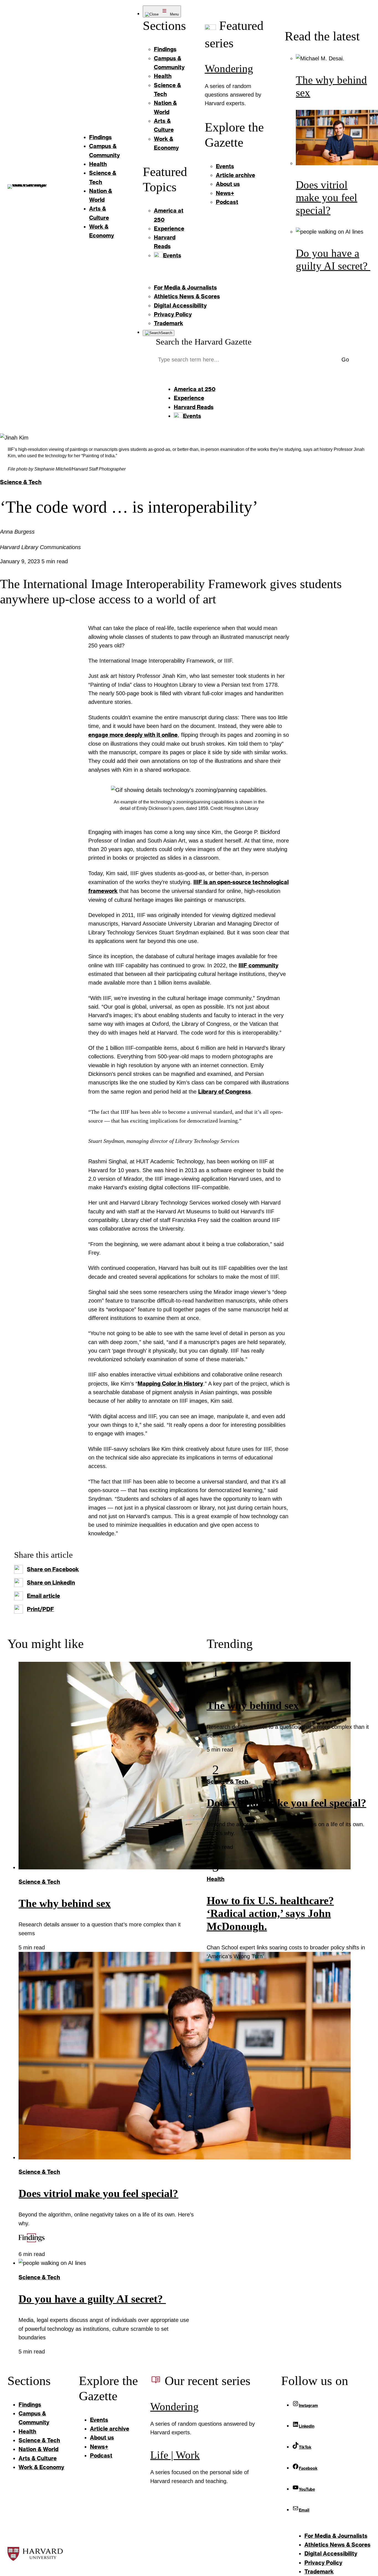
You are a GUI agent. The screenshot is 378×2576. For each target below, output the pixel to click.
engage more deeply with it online (133, 735)
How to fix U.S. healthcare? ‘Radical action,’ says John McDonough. (270, 1914)
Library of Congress (225, 1091)
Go (345, 360)
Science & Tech (21, 482)
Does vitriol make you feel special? (327, 198)
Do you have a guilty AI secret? (92, 2299)
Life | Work (175, 2455)
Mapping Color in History (170, 1383)
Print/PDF (40, 1609)
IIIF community (258, 965)
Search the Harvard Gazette (204, 342)
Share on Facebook (53, 1569)
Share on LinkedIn (51, 1582)
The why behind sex (65, 1903)
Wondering (229, 69)
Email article (43, 1596)
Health (216, 1879)
